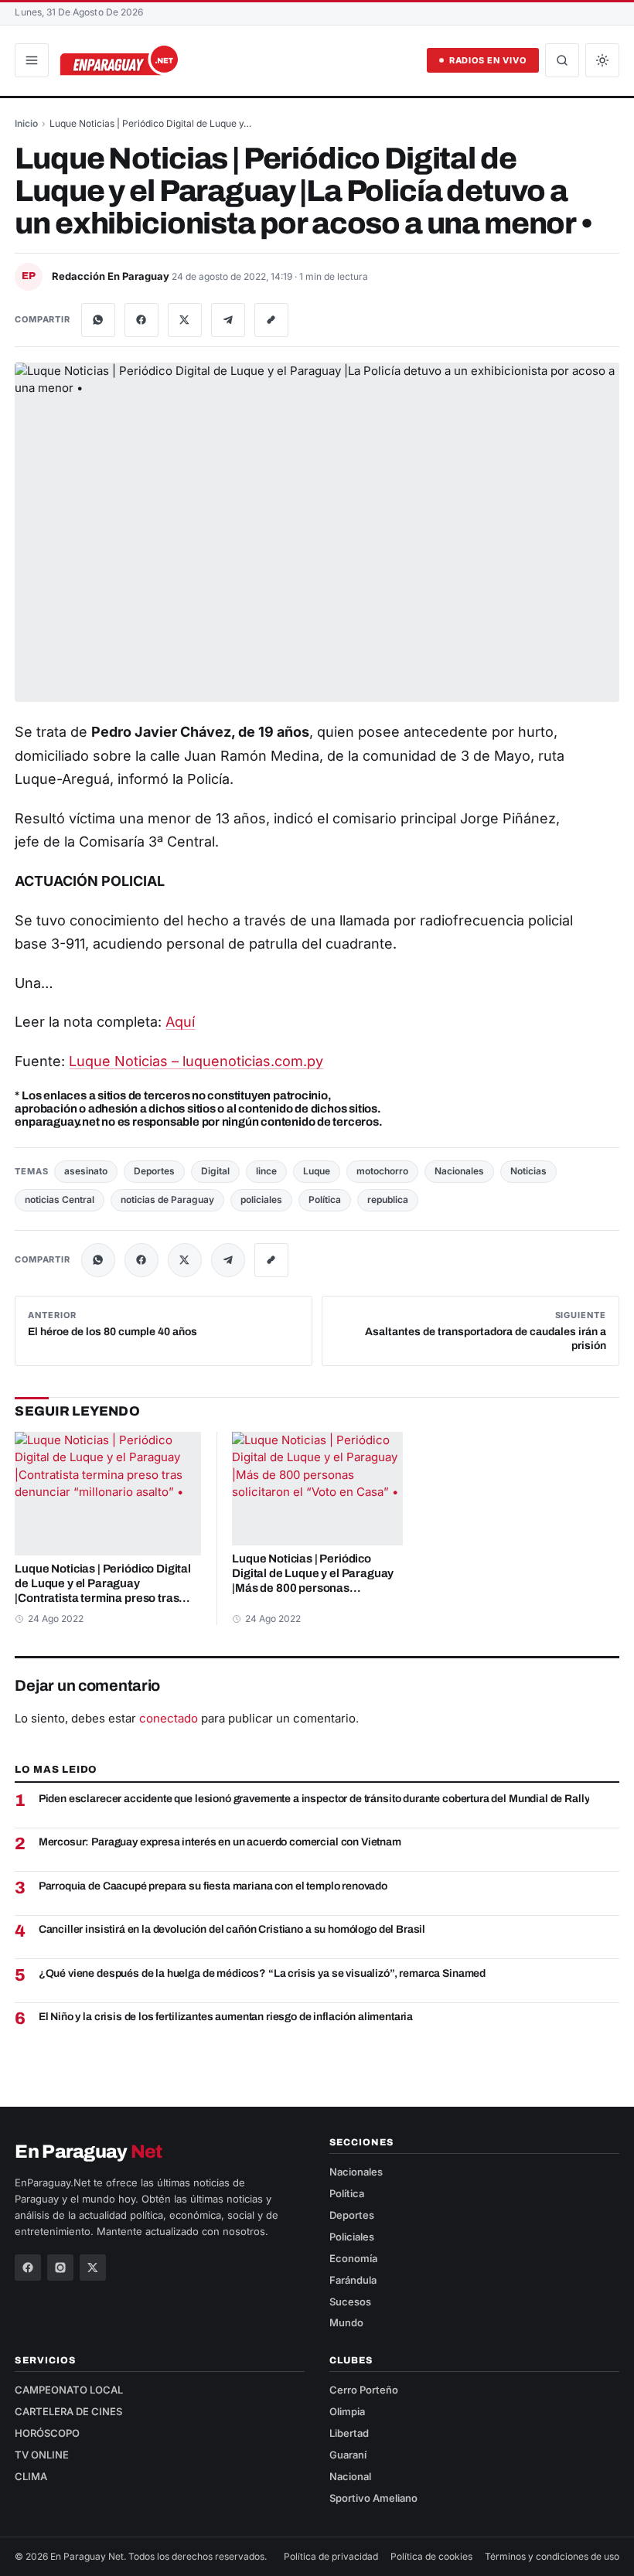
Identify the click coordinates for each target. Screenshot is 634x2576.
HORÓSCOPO (47, 2433)
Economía (353, 2258)
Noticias (528, 1171)
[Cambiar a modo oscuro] (602, 60)
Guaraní (348, 2455)
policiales (261, 1199)
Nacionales (459, 1171)
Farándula (353, 2280)
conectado (169, 1718)
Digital (215, 1171)
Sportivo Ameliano (373, 2498)
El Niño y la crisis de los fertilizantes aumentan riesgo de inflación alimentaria (226, 2017)
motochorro (382, 1171)
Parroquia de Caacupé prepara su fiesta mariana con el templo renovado (213, 1886)
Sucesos (350, 2302)
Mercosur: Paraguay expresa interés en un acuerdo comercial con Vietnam (220, 1842)
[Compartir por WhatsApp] (98, 320)
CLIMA (31, 2476)
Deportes (154, 1171)
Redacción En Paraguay (112, 276)
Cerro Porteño (364, 2390)
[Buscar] (562, 60)
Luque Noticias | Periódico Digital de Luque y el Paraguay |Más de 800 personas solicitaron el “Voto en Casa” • (313, 1574)
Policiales (352, 2237)
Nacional (350, 2476)
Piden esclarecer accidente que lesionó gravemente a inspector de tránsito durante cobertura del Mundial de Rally (314, 1799)
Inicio (26, 123)
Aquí (180, 1022)
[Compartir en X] (185, 320)
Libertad (349, 2433)
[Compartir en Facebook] (141, 320)
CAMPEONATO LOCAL (69, 2390)
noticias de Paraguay (167, 1199)
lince (266, 1171)
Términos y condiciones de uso (552, 2556)
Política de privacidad (331, 2556)
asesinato (86, 1171)
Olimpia (347, 2411)
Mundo (346, 2322)
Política (325, 1199)
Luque (317, 1171)
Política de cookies (431, 2556)
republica (388, 1199)
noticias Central (60, 1199)
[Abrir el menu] (32, 60)
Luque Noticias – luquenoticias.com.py (196, 1061)
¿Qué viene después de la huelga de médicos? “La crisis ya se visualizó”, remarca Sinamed (262, 1973)
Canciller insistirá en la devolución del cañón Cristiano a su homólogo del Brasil (232, 1929)
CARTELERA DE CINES (68, 2411)
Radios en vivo (488, 60)
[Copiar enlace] (271, 320)
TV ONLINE (42, 2455)
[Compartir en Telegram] (228, 320)
